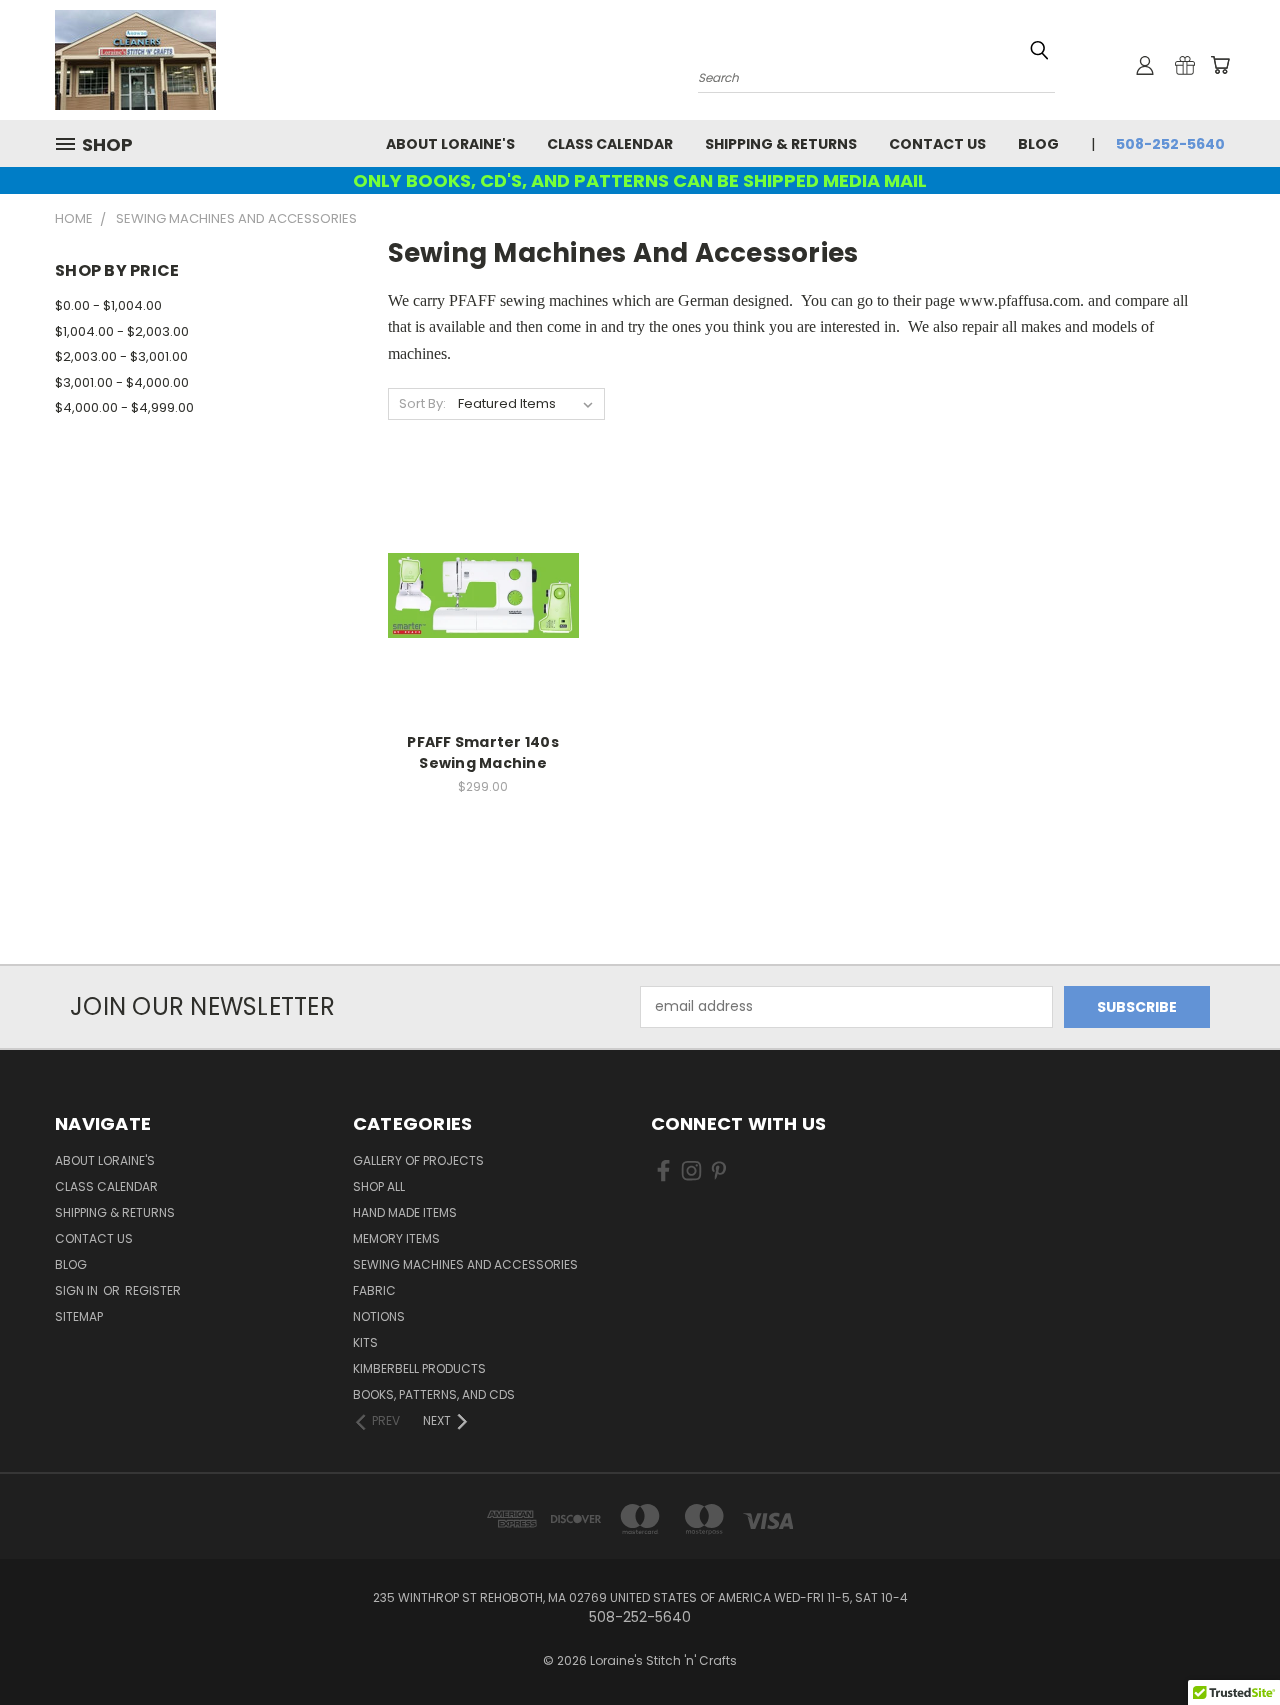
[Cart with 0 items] (1220, 65)
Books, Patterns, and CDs (434, 1394)
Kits (365, 1342)
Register (153, 1290)
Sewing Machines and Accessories (465, 1264)
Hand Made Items (405, 1212)
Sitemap (79, 1316)
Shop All (379, 1186)
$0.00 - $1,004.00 (108, 305)
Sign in (78, 1290)
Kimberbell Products (419, 1368)
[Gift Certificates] (1185, 65)
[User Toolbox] (1145, 65)
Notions (379, 1316)
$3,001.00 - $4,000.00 (122, 382)
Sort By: (422, 403)
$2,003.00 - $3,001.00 (121, 356)
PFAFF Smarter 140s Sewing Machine (483, 752)
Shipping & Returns (781, 144)
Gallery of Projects (418, 1160)
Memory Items (396, 1238)
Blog (1038, 144)
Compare (476, 593)
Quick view (483, 554)
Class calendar (610, 144)
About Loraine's (450, 144)
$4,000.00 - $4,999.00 (124, 407)
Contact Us (937, 144)
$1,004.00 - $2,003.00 (122, 331)
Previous (1227, 1642)
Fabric (374, 1290)
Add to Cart (483, 630)
